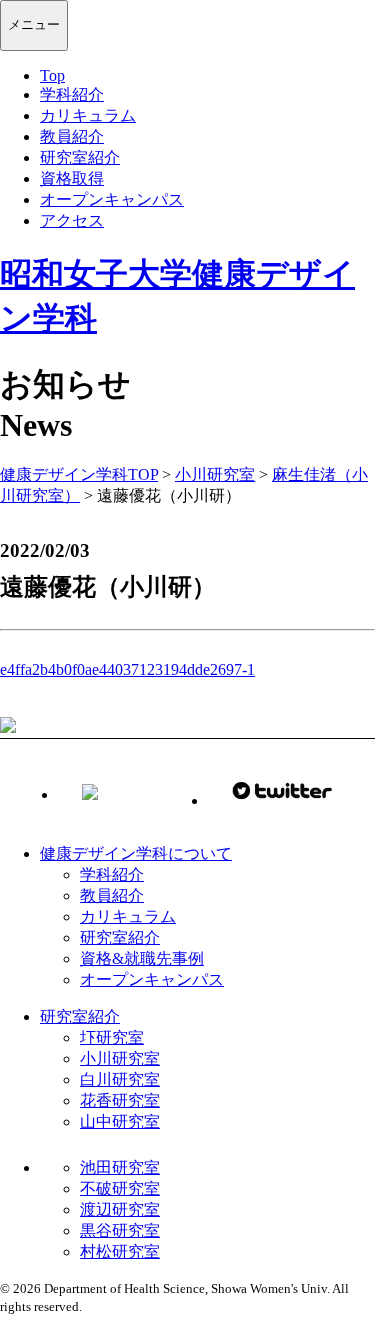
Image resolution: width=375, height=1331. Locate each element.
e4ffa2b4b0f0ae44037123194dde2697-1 (127, 669)
